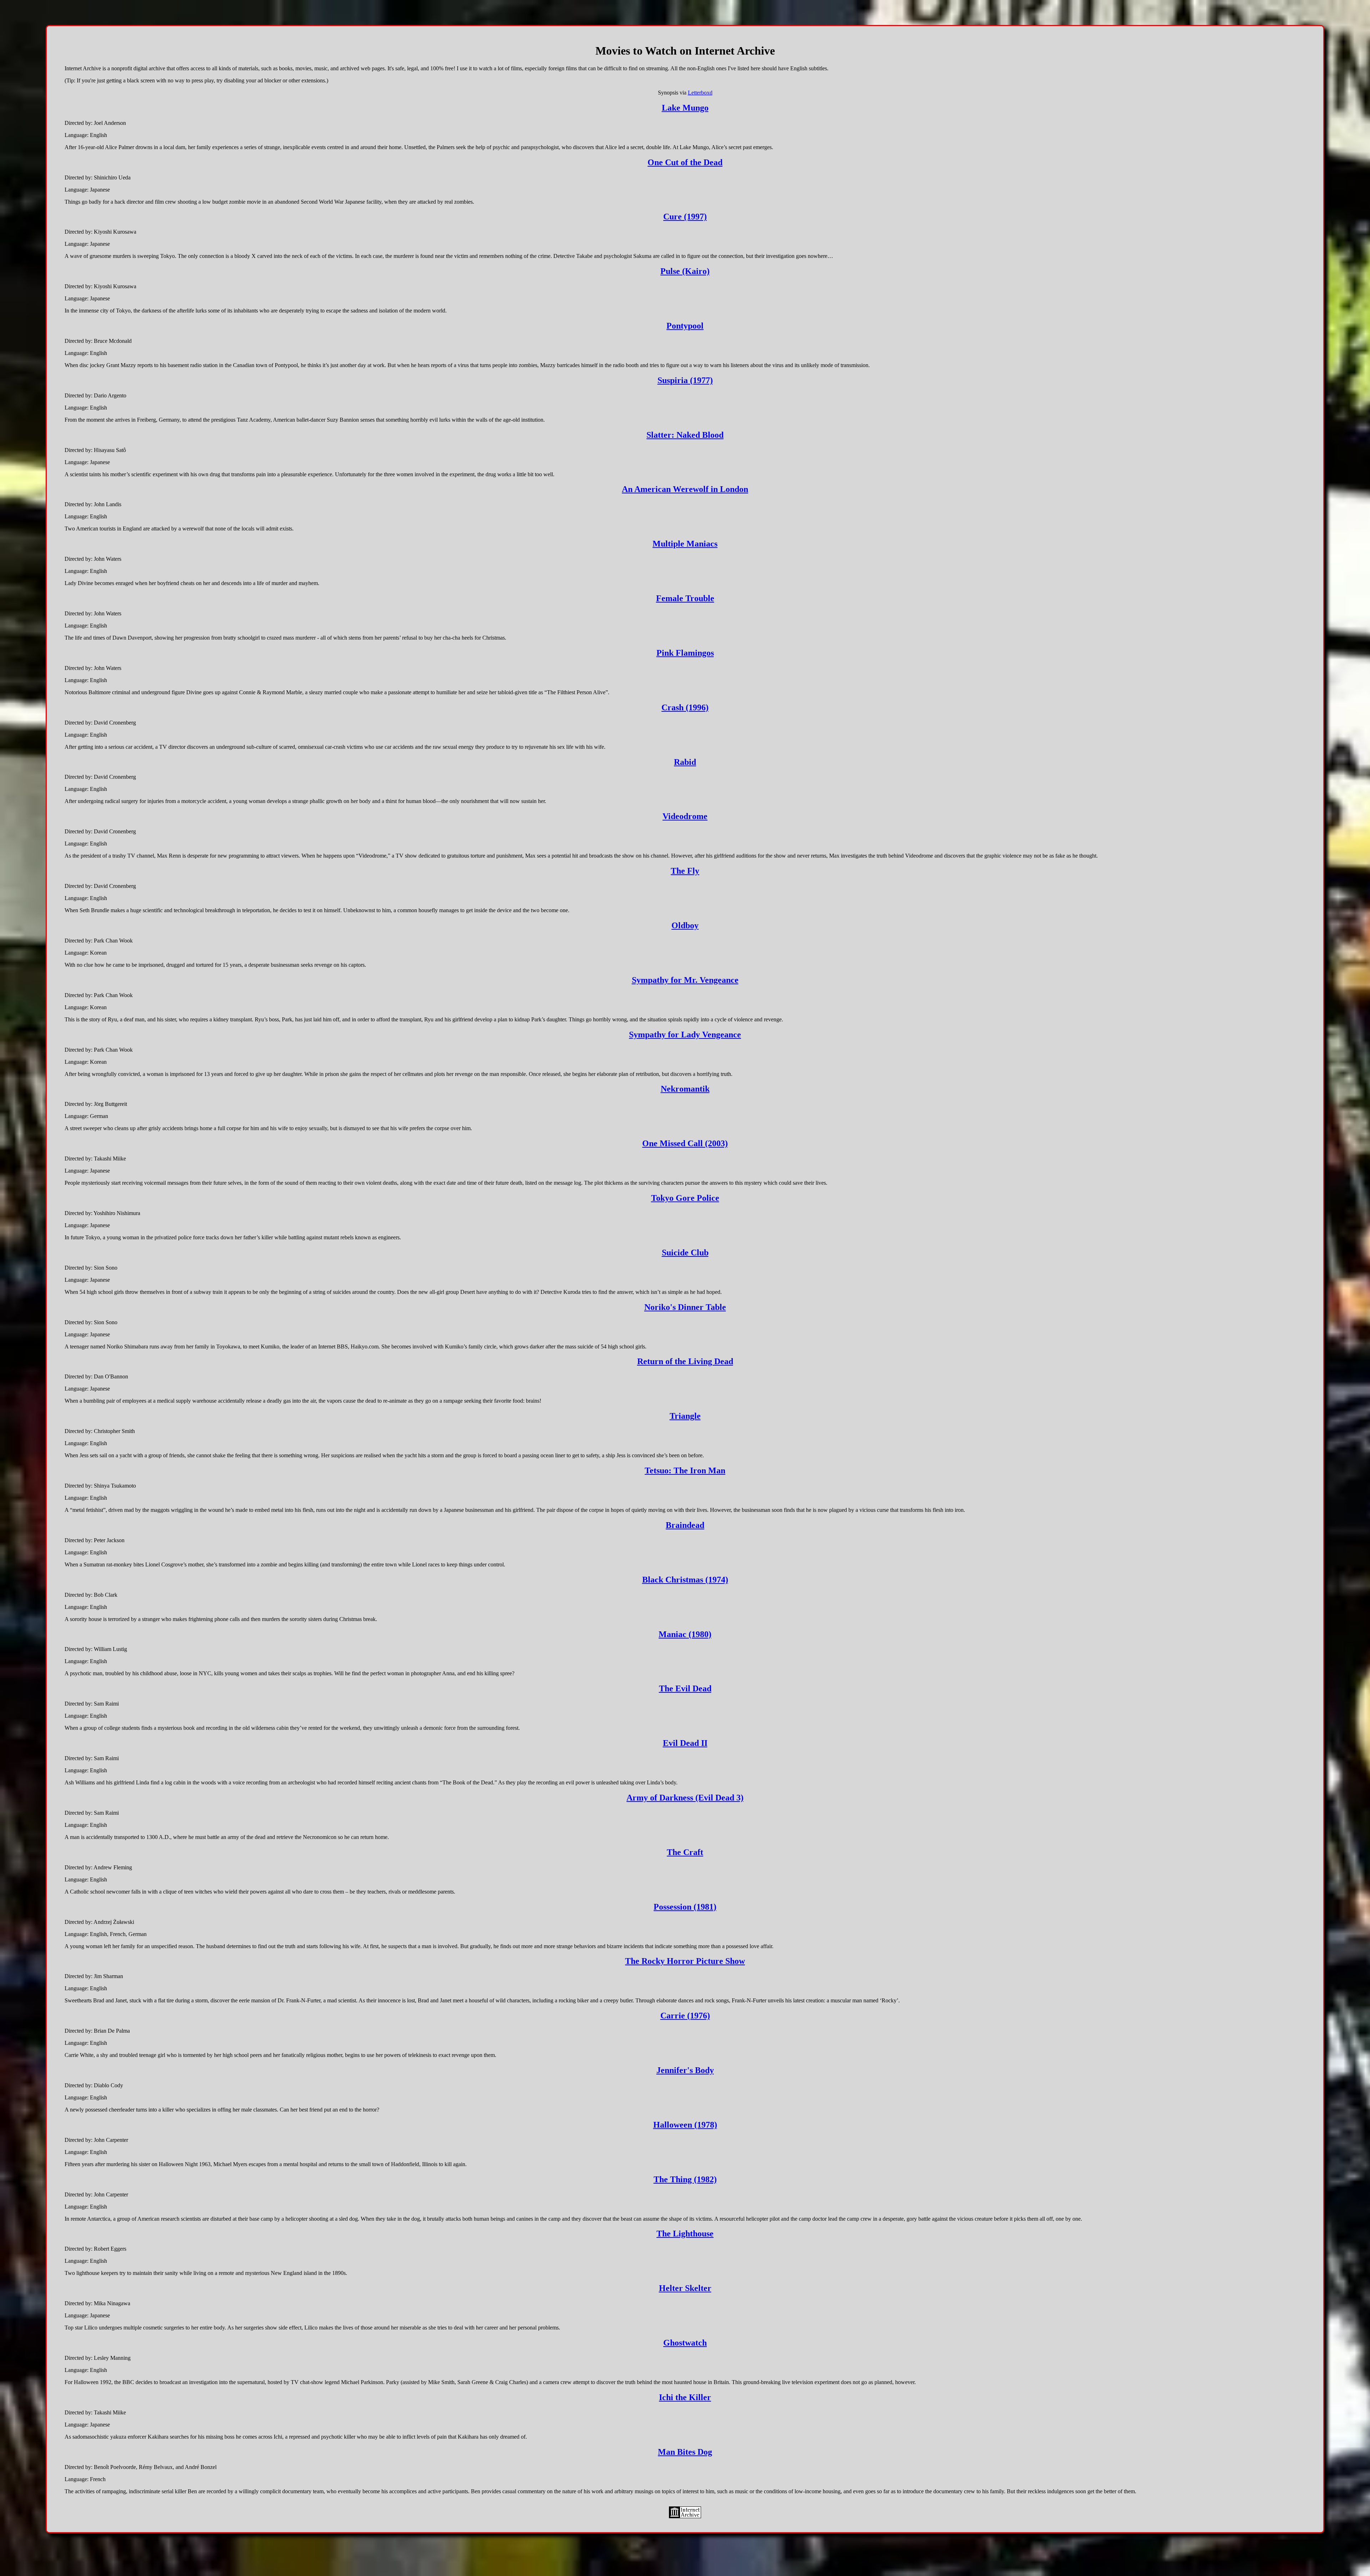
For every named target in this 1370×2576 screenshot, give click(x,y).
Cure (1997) (685, 217)
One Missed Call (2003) (685, 1143)
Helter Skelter (685, 2288)
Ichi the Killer (685, 2397)
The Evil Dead (685, 1688)
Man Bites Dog (685, 2452)
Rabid (685, 762)
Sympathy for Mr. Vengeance (685, 980)
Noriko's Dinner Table (685, 1307)
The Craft (685, 1852)
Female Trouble (685, 598)
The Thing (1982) (685, 2179)
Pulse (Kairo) (685, 271)
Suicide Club (685, 1253)
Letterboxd (700, 93)
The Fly (685, 871)
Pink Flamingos (685, 653)
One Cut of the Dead (685, 162)
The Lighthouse (685, 2234)
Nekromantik (685, 1089)
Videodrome (685, 816)
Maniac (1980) (685, 1634)
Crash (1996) (685, 707)
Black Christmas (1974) (685, 1580)
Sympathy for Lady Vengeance (685, 1035)
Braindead (685, 1525)
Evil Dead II (685, 1743)
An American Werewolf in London (685, 489)
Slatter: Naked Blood (685, 435)
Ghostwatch (685, 2343)
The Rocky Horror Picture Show (685, 1961)
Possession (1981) (685, 1907)
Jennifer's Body (685, 2070)
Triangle (685, 1416)
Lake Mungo (685, 108)
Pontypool (685, 326)
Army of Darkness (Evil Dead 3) (685, 1798)
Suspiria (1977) (685, 380)
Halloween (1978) (685, 2125)
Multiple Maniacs (685, 544)
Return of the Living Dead (685, 1361)
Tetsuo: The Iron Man (685, 1470)
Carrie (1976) (685, 2016)
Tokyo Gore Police (685, 1198)
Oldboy (685, 925)
